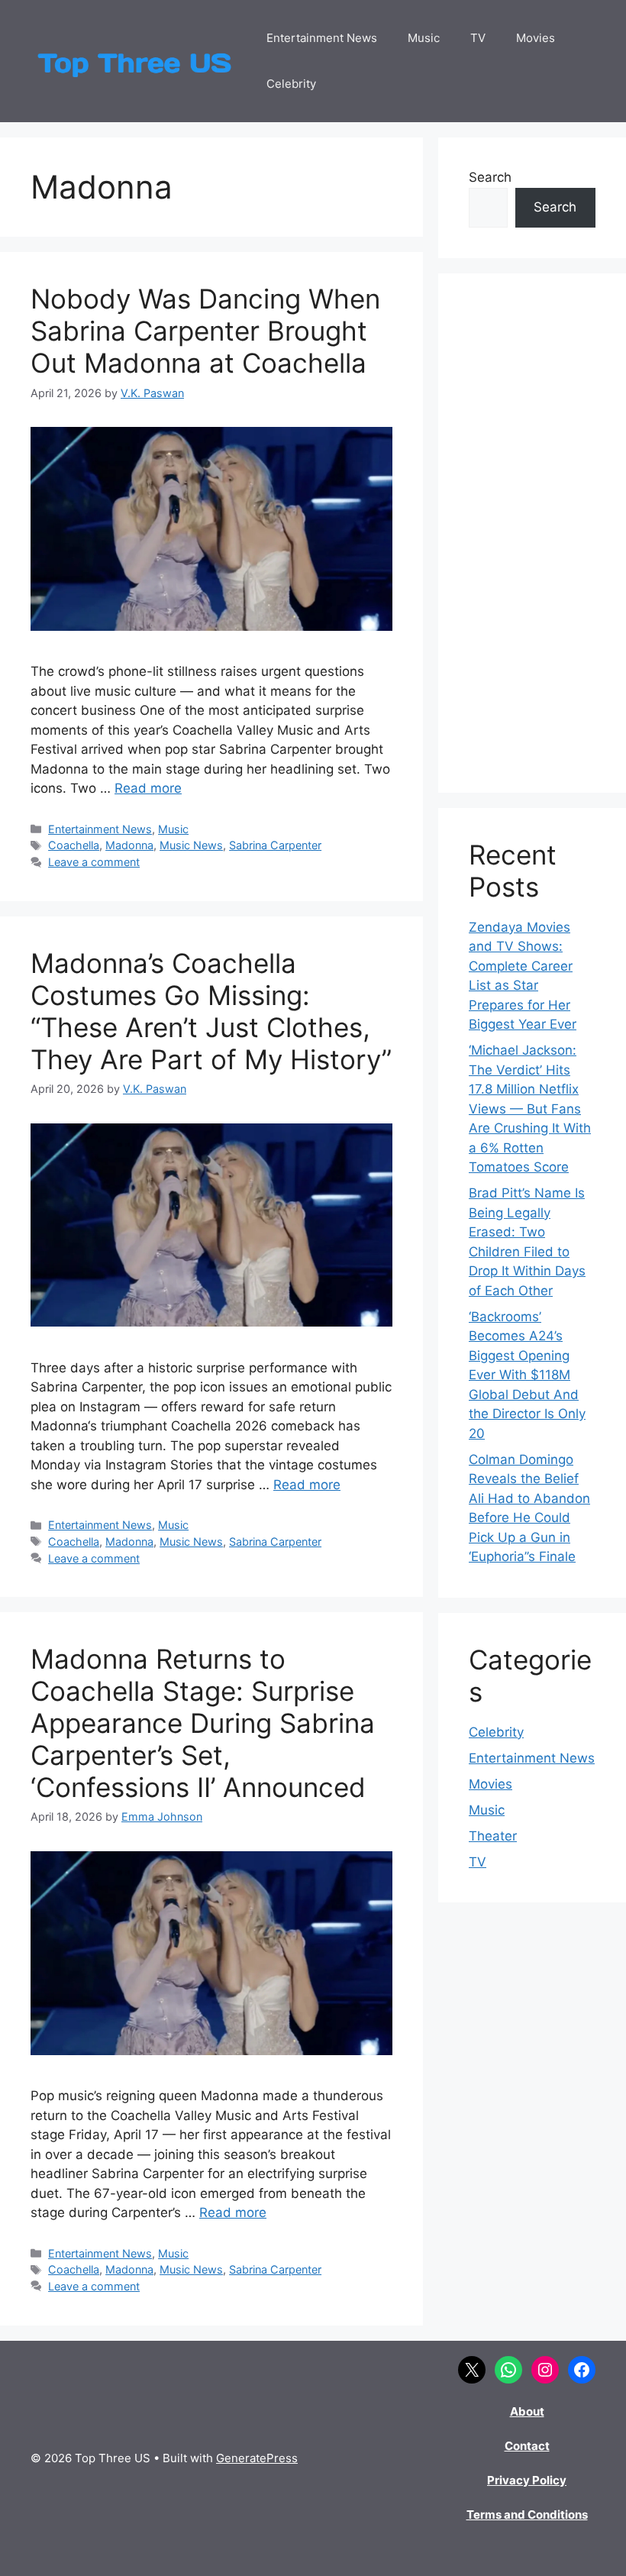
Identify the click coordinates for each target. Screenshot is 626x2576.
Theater (493, 1836)
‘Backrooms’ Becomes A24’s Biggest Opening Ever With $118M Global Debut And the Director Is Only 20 (527, 1375)
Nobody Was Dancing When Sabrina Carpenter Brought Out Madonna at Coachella (205, 331)
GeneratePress (257, 2458)
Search (490, 177)
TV (478, 38)
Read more (148, 788)
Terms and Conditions (527, 2515)
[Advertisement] (532, 533)
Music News (191, 845)
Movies (536, 38)
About (527, 2411)
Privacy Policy (527, 2480)
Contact (527, 2446)
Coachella (74, 845)
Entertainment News (322, 38)
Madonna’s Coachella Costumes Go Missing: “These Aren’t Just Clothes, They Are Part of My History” (211, 1011)
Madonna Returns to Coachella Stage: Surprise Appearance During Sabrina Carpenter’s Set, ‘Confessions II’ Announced (203, 1723)
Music (424, 38)
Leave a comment (94, 862)
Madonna (129, 845)
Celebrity (291, 84)
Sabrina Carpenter (275, 845)
